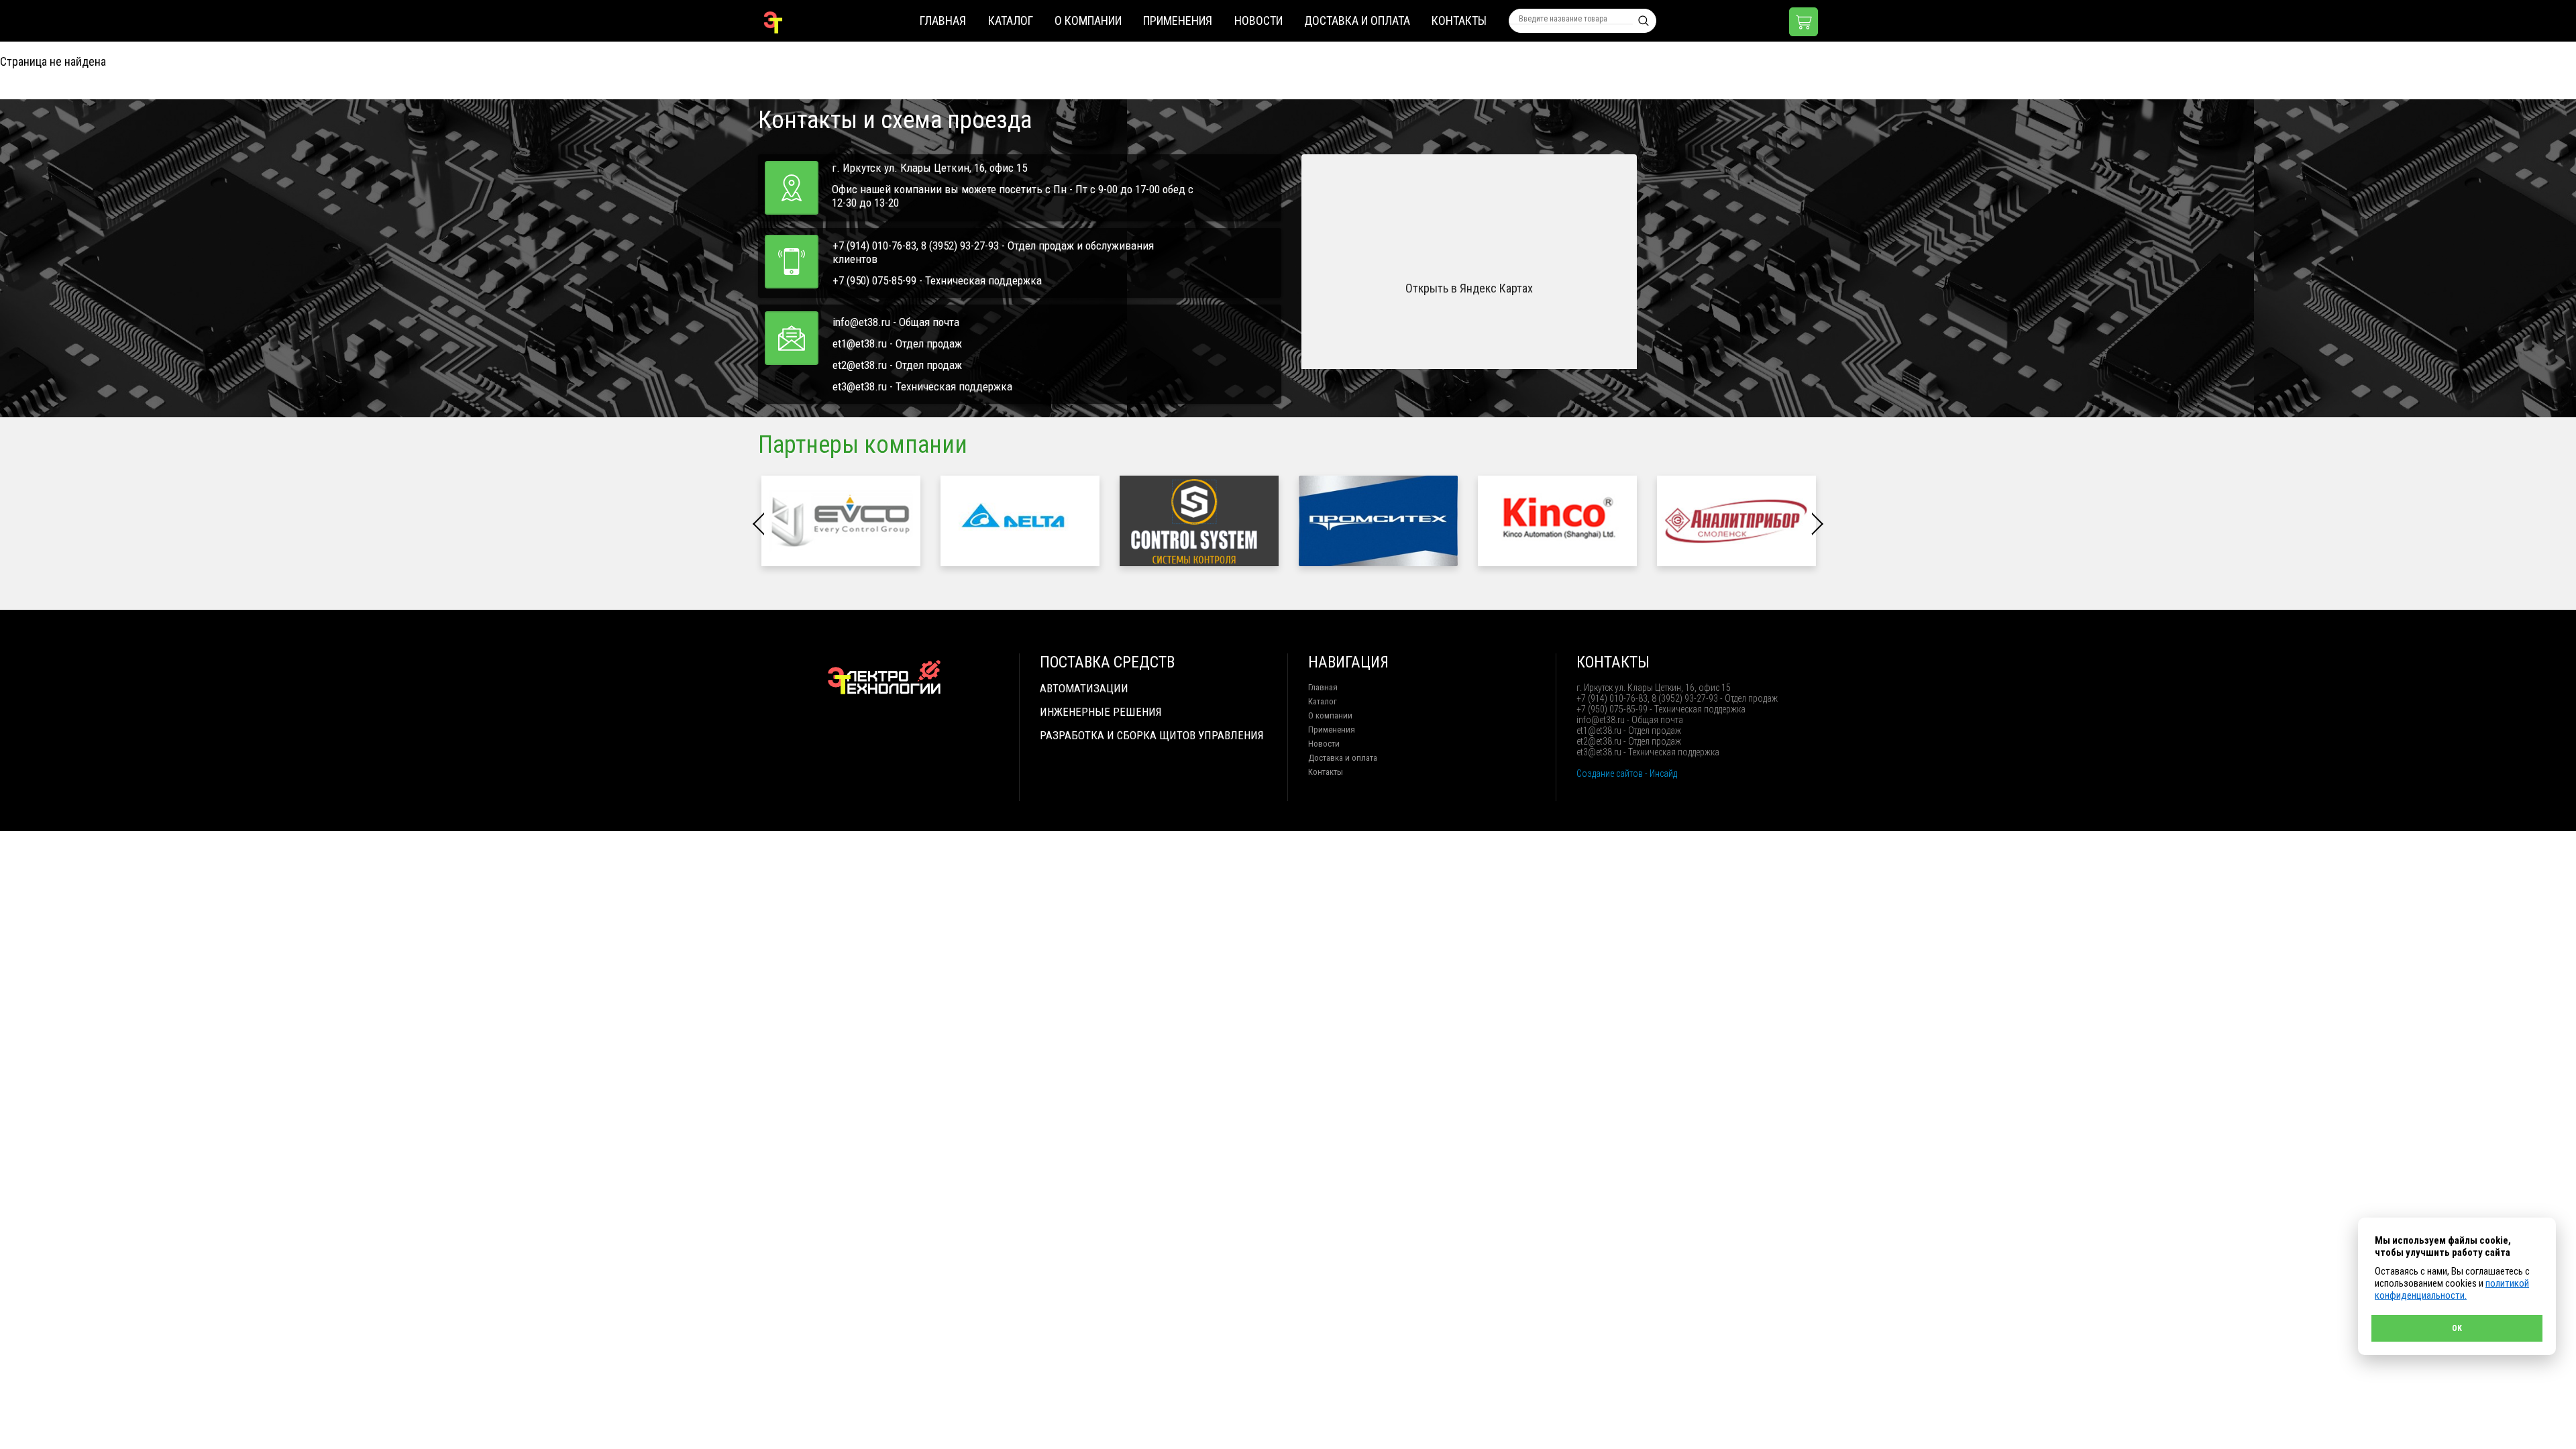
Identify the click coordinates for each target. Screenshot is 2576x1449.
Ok (2457, 1328)
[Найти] (1644, 21)
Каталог (1011, 20)
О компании (1088, 20)
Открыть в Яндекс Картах (1469, 288)
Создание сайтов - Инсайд (1627, 773)
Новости (1258, 20)
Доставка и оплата (1357, 20)
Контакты (1459, 20)
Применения (1178, 20)
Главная (943, 20)
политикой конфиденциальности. (2452, 1289)
